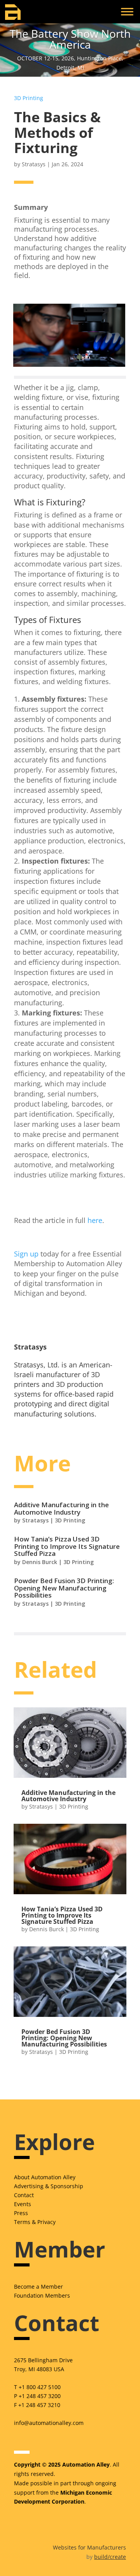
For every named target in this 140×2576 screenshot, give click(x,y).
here (95, 1220)
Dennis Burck (40, 1562)
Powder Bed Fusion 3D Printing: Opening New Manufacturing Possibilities (64, 1588)
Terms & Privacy (35, 2222)
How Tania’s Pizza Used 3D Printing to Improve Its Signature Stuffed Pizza (67, 1546)
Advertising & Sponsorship (49, 2186)
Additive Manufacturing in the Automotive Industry (61, 1508)
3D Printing (29, 98)
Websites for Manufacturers (89, 2547)
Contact (24, 2195)
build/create (110, 2557)
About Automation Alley (45, 2177)
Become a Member (38, 2287)
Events (23, 2204)
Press (21, 2213)
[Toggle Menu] (127, 11)
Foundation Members (42, 2295)
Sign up (26, 1254)
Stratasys (34, 164)
